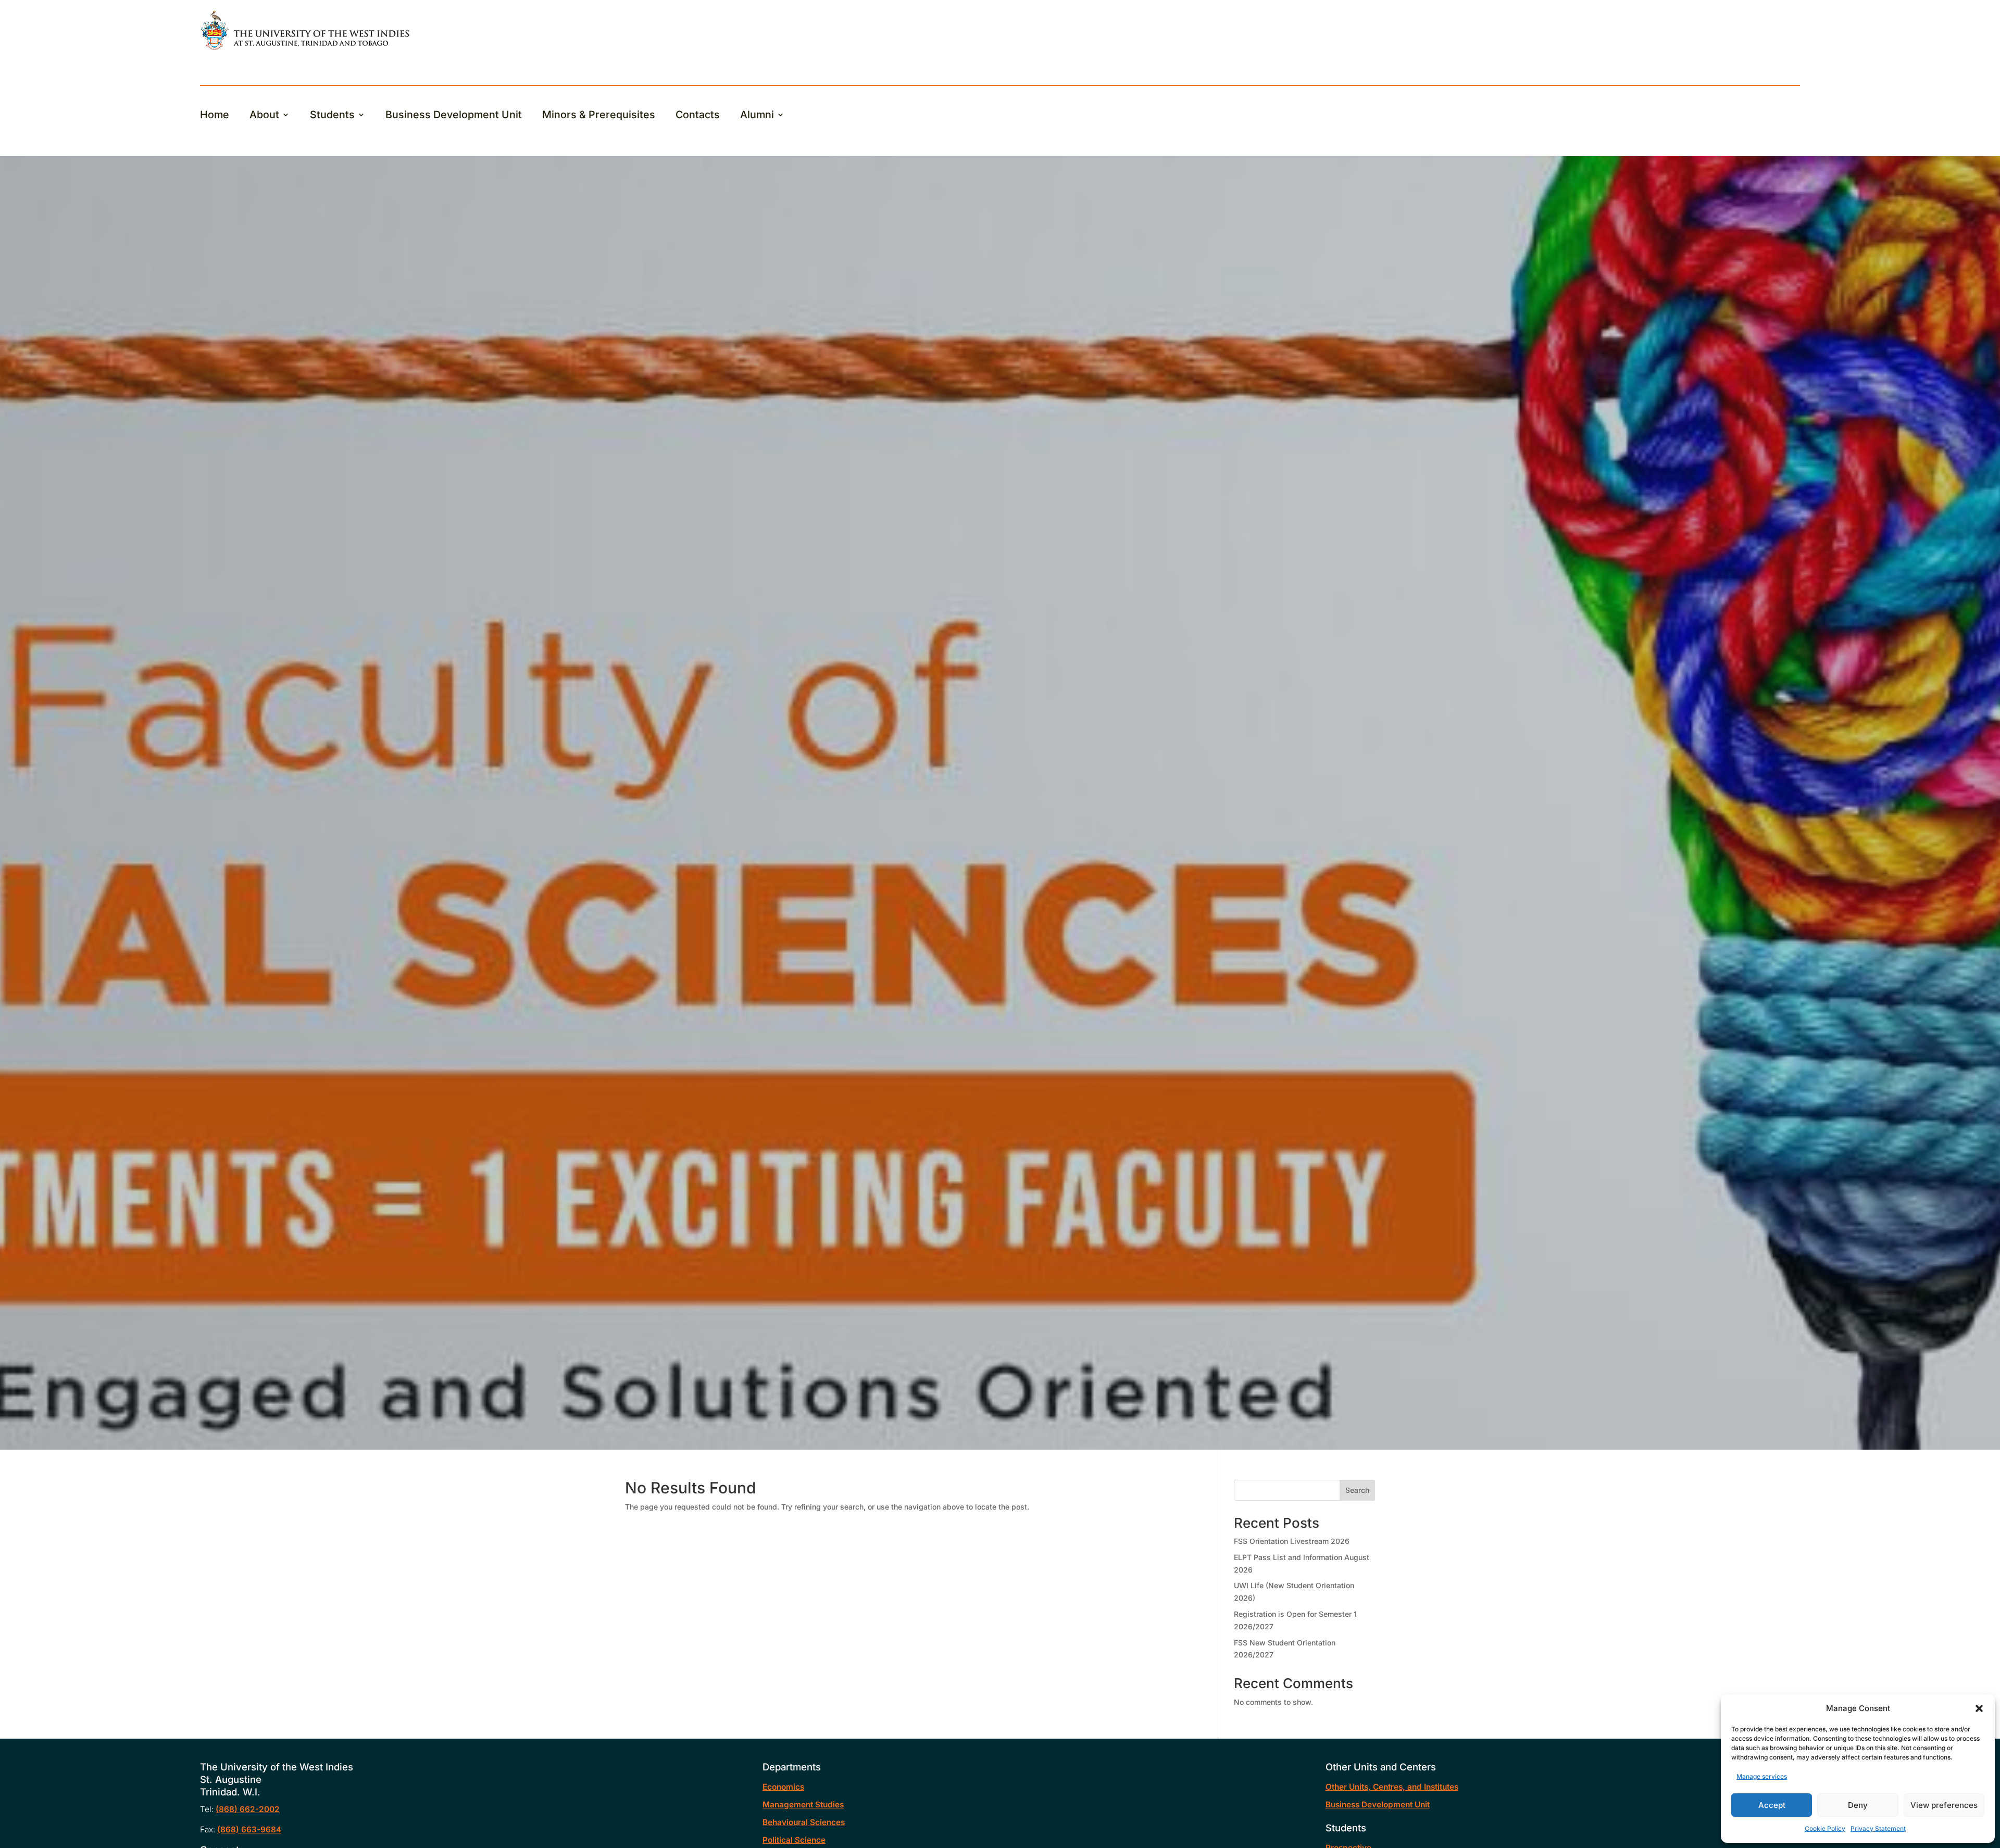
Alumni (757, 116)
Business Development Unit (454, 116)
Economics (783, 1787)
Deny (1858, 1805)
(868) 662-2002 (248, 1809)
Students (332, 116)
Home (215, 116)
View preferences (1944, 1805)
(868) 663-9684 (249, 1830)
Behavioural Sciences (804, 1822)
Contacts (698, 116)
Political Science (794, 1840)
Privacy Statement (1878, 1828)
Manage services (1762, 1776)
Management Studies (803, 1805)
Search (1357, 1490)
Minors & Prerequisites (599, 116)
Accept (1772, 1805)
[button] (1979, 1708)
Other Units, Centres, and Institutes (1392, 1787)
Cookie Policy (1825, 1828)
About (264, 116)
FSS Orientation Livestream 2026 (1292, 1541)
